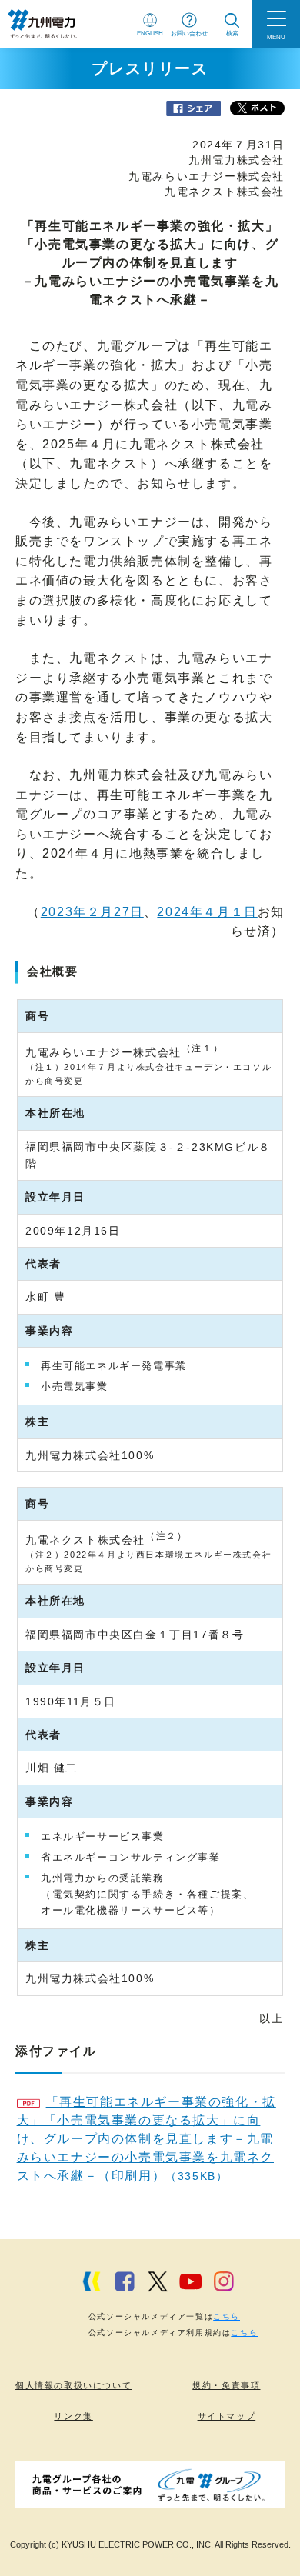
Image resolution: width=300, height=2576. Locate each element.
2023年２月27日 (92, 912)
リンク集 (73, 2416)
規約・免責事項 (226, 2385)
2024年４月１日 (207, 912)
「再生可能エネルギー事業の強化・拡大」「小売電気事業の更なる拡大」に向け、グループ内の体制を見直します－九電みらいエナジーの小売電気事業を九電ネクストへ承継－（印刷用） (147, 2139)
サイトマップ (227, 2416)
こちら (227, 2316)
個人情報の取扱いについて (73, 2385)
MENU (276, 37)
